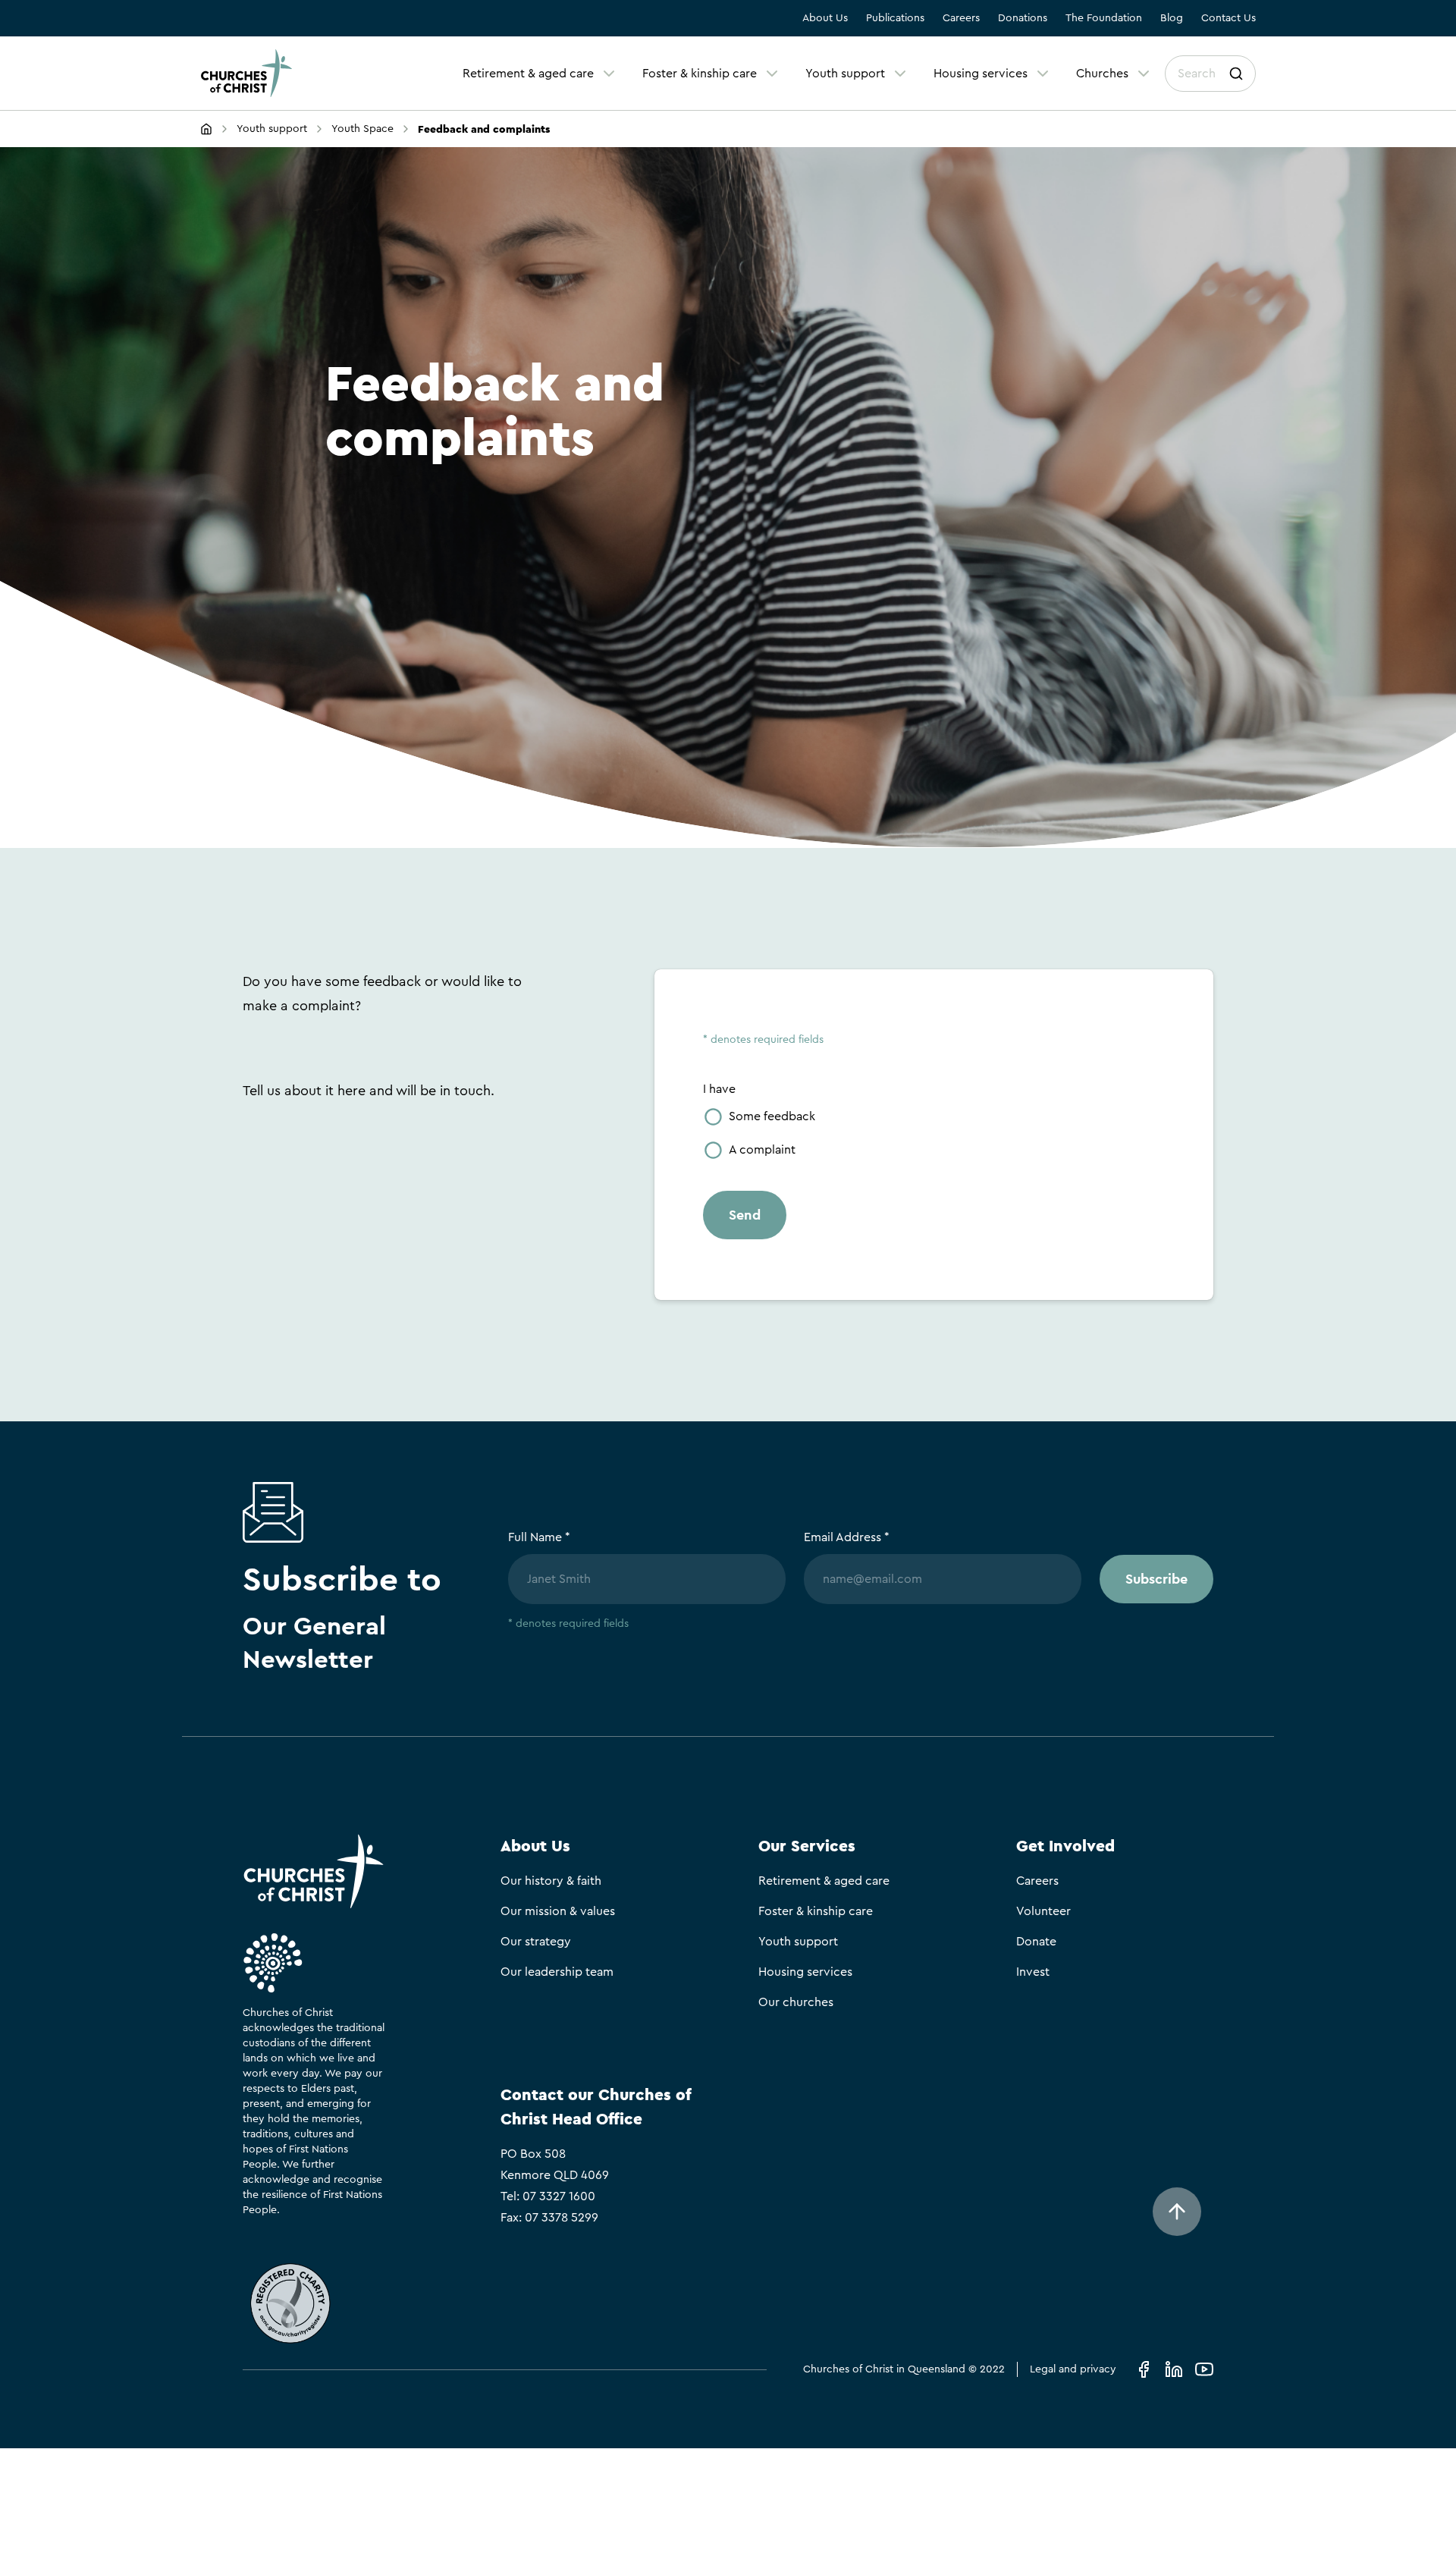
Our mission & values (558, 1911)
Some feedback (772, 1116)
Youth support (845, 74)
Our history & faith (551, 1881)
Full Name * (539, 1537)
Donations (1023, 18)
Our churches (796, 2002)
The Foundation (1104, 18)
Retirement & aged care (528, 74)
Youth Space (362, 129)
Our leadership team (557, 1972)
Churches (1102, 74)
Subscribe (1156, 1579)
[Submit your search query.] (1236, 74)
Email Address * (847, 1537)
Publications (895, 18)
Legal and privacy (1073, 2369)
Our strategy (536, 1942)
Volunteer (1043, 1911)
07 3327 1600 (559, 2196)
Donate (1036, 1942)
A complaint (762, 1150)
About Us (825, 18)
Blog (1172, 18)
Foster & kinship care (700, 74)
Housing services (981, 74)
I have (719, 1089)
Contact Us (1228, 18)
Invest (1033, 1972)
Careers (961, 18)
